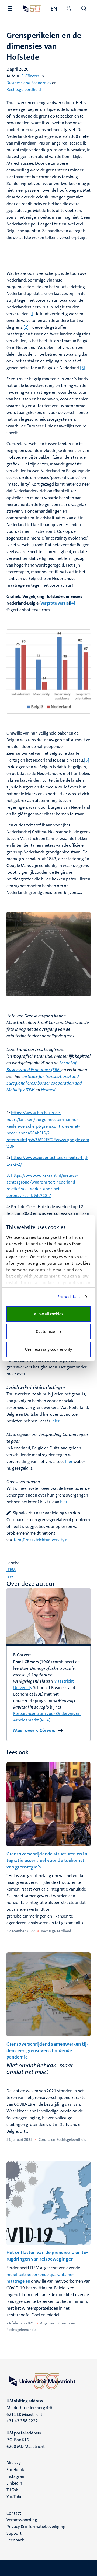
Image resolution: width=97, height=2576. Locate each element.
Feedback (15, 2540)
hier (56, 1421)
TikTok (12, 2490)
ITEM (11, 1570)
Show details (69, 1297)
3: (8, 1175)
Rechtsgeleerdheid (24, 89)
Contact (14, 2513)
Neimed (48, 1090)
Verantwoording (22, 2520)
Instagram (16, 2476)
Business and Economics (29, 83)
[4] (73, 603)
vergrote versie (55, 603)
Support (14, 2533)
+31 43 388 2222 (22, 2421)
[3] (83, 368)
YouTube (14, 2497)
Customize (45, 1332)
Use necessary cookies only (49, 1349)
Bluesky (14, 2463)
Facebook (15, 2470)
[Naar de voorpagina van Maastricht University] (32, 9)
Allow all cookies (49, 1314)
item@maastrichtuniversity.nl (41, 1540)
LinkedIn (14, 2483)
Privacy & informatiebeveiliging (36, 2527)
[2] (26, 327)
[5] (87, 760)
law (10, 1576)
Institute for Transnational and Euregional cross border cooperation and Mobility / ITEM (44, 1083)
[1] (32, 314)
